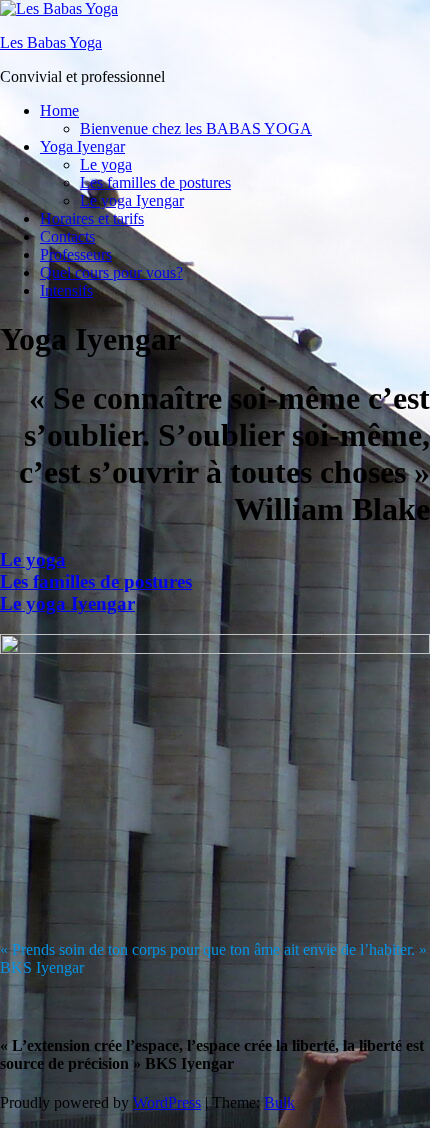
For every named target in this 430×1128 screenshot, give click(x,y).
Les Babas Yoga (51, 42)
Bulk (279, 1102)
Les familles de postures (155, 182)
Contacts (67, 236)
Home (59, 110)
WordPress (167, 1102)
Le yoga (106, 164)
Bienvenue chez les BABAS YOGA (196, 128)
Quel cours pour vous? (111, 272)
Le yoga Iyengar (132, 200)
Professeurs (76, 254)
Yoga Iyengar (82, 146)
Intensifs (66, 290)
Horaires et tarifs (92, 218)
